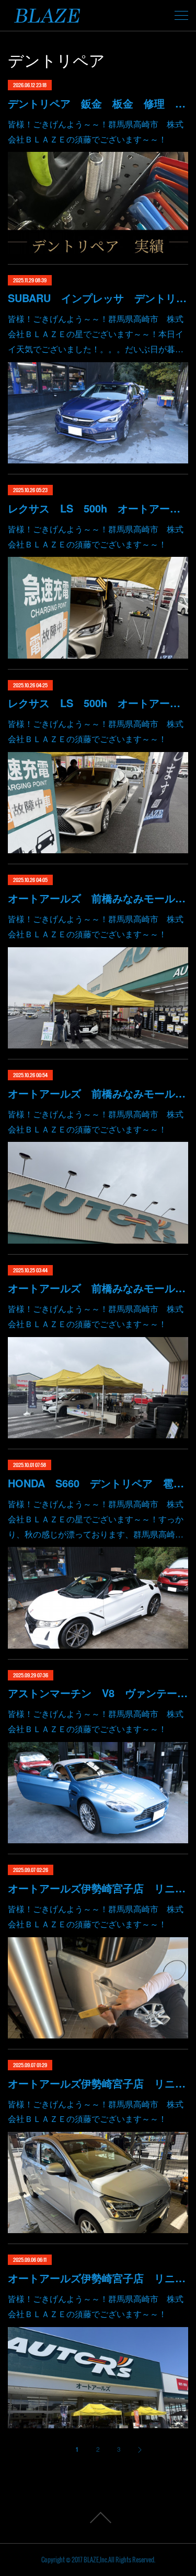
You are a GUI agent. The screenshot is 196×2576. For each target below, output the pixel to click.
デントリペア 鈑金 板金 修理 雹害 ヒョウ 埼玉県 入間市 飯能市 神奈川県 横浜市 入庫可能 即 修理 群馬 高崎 (98, 103)
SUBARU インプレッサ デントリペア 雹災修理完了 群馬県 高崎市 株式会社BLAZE (98, 298)
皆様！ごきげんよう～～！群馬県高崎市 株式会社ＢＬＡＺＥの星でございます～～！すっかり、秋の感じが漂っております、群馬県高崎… (96, 1519)
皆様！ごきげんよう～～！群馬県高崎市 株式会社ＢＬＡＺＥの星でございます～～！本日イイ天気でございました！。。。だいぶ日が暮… (96, 334)
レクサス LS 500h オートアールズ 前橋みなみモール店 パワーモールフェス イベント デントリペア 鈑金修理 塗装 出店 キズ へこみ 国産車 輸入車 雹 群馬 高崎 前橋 (98, 508)
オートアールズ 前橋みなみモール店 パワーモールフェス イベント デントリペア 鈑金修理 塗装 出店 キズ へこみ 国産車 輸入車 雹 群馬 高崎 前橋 (98, 898)
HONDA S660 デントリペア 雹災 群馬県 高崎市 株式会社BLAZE (98, 1483)
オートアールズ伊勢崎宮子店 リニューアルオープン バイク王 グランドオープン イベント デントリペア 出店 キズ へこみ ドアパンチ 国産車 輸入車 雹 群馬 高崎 (98, 1888)
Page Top (98, 2518)
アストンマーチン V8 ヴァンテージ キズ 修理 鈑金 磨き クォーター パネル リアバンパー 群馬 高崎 (98, 1693)
